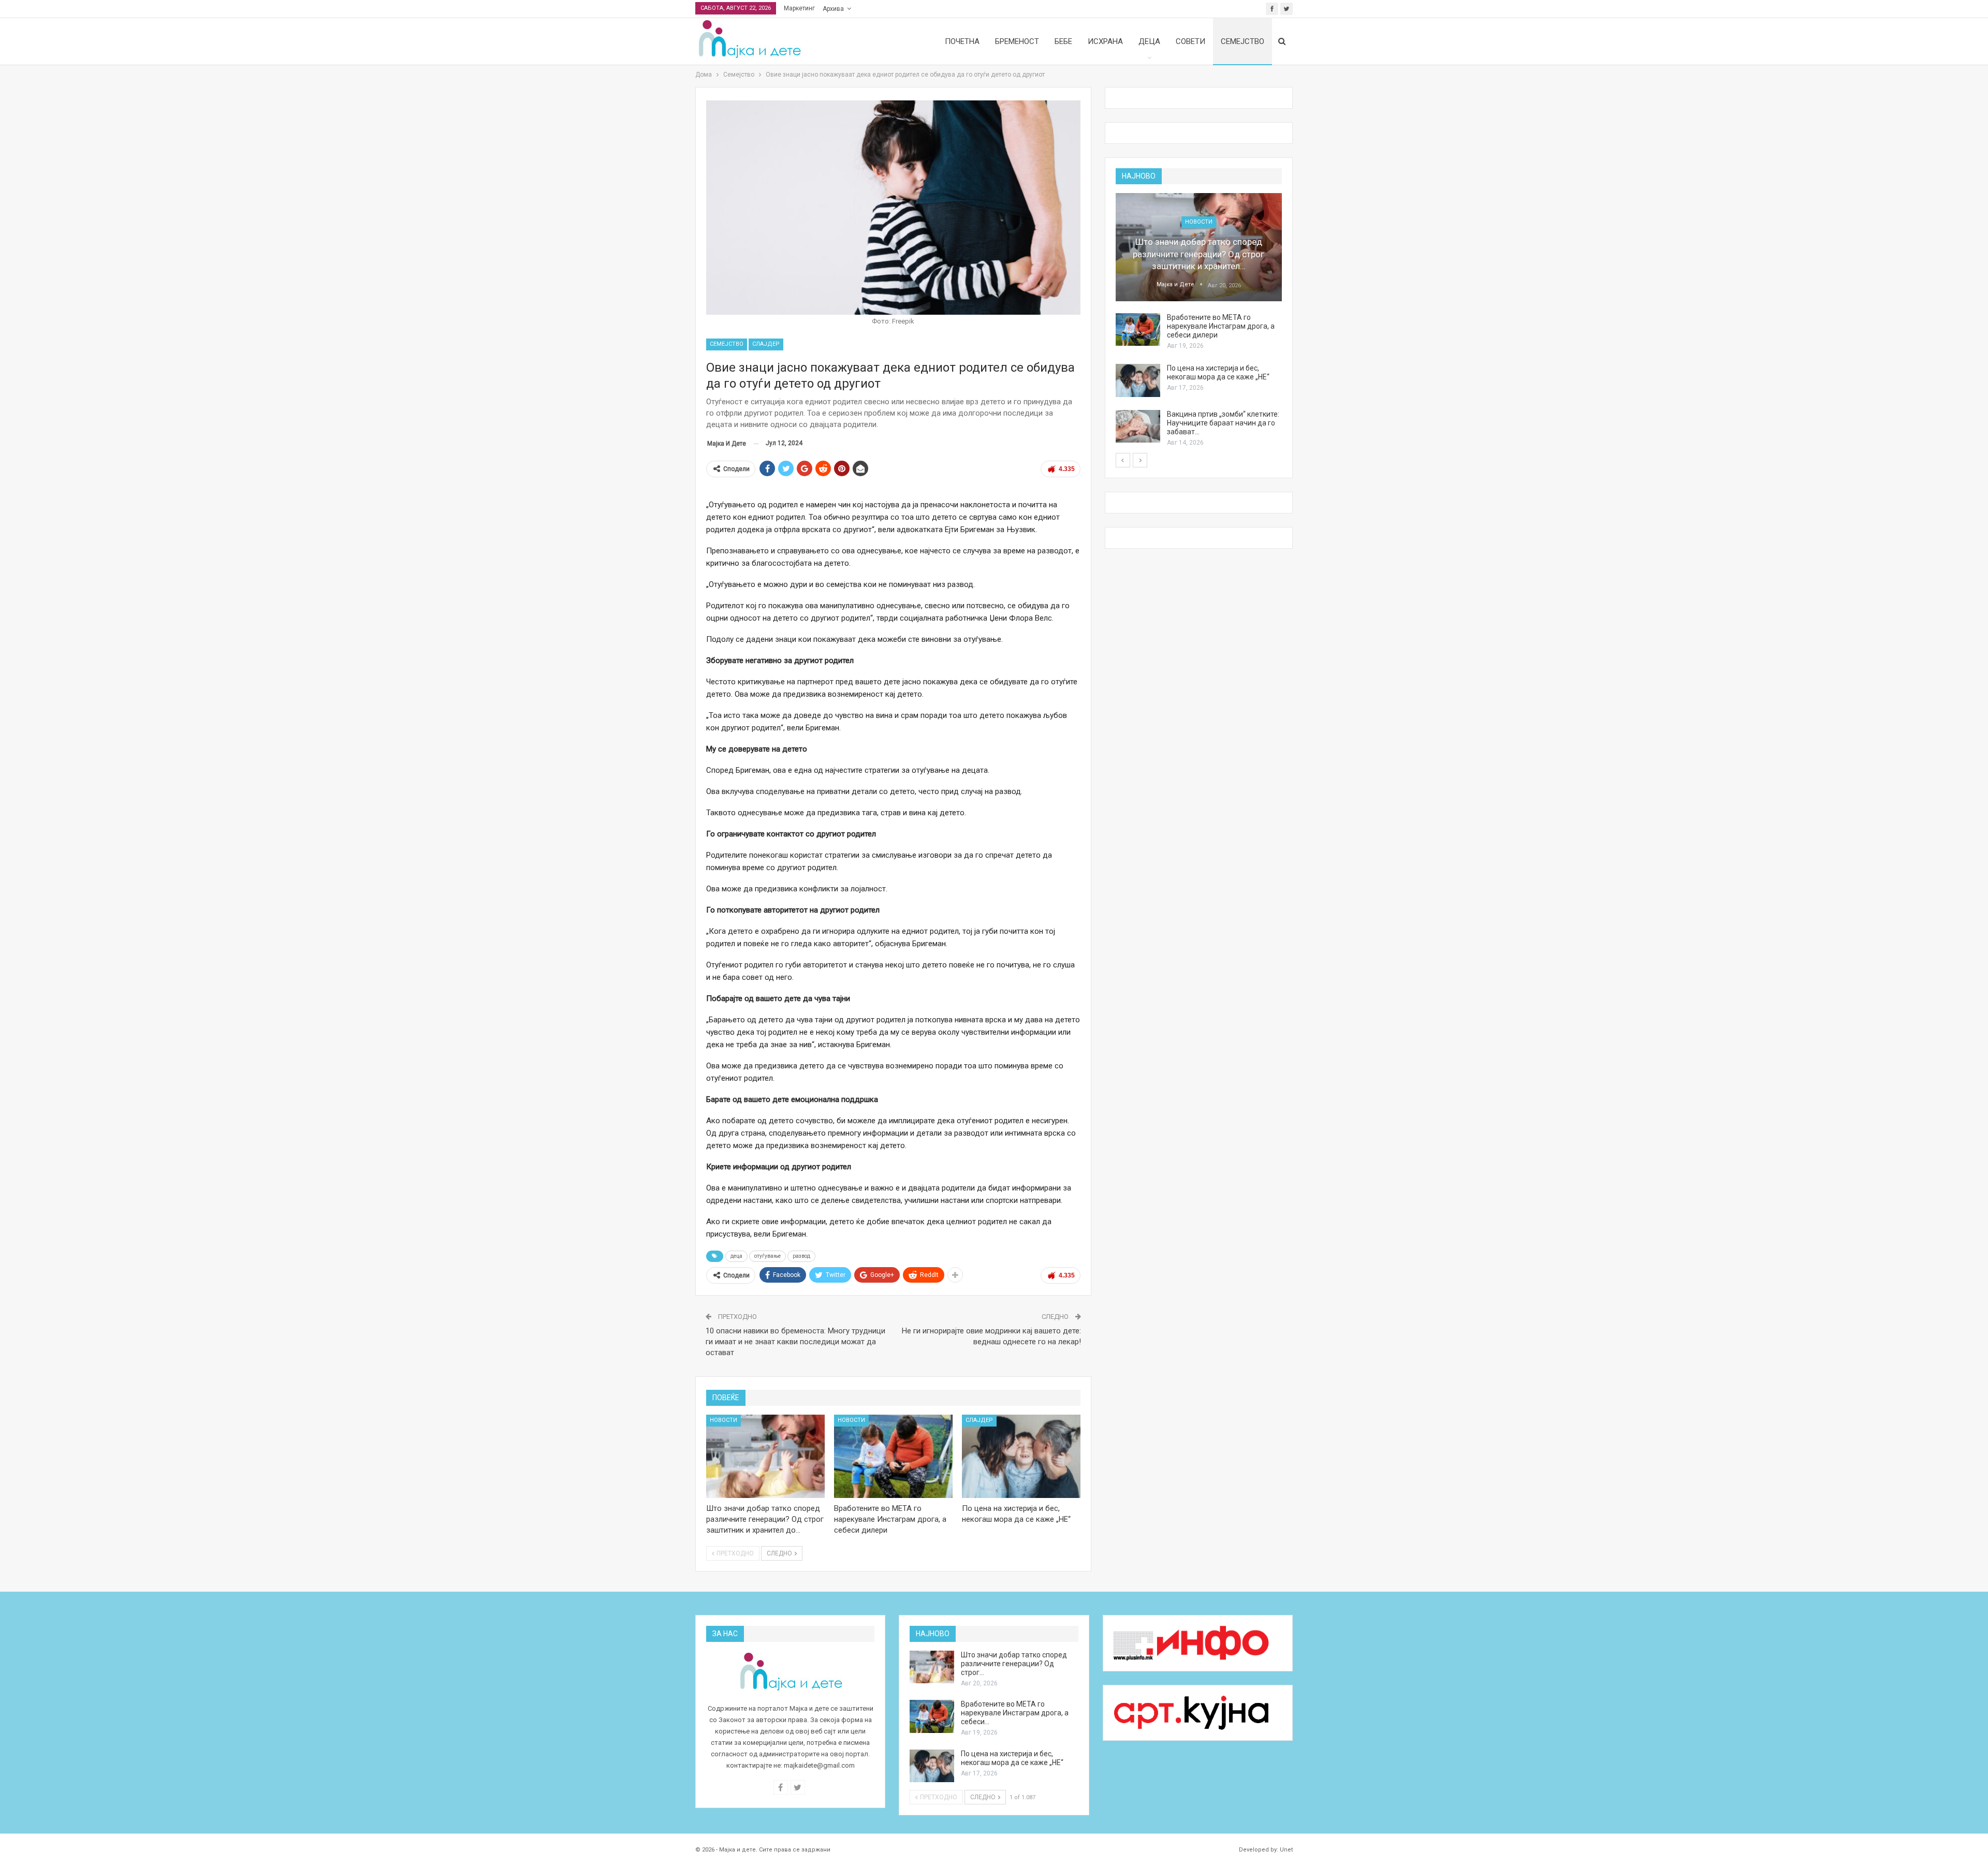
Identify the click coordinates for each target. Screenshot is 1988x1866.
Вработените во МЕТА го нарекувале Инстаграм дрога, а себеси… (1015, 1713)
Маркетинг (799, 8)
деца (736, 1256)
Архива (833, 9)
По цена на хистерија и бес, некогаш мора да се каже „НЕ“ (1218, 372)
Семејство (1242, 41)
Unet (1286, 1850)
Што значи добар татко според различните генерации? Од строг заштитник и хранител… (1198, 254)
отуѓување (768, 1256)
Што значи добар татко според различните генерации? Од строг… (1014, 1664)
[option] (1199, 320)
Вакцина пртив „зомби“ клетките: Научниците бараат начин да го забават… (1223, 423)
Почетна (962, 41)
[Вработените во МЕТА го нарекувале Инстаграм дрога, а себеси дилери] (893, 1456)
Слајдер (766, 344)
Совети (1190, 41)
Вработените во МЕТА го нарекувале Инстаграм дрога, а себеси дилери (1221, 326)
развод (801, 1256)
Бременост (1017, 41)
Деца (1149, 41)
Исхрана (1105, 41)
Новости (723, 1420)
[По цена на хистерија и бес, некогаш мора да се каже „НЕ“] (1021, 1456)
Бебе (1063, 41)
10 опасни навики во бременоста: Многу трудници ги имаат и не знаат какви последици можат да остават (795, 1342)
